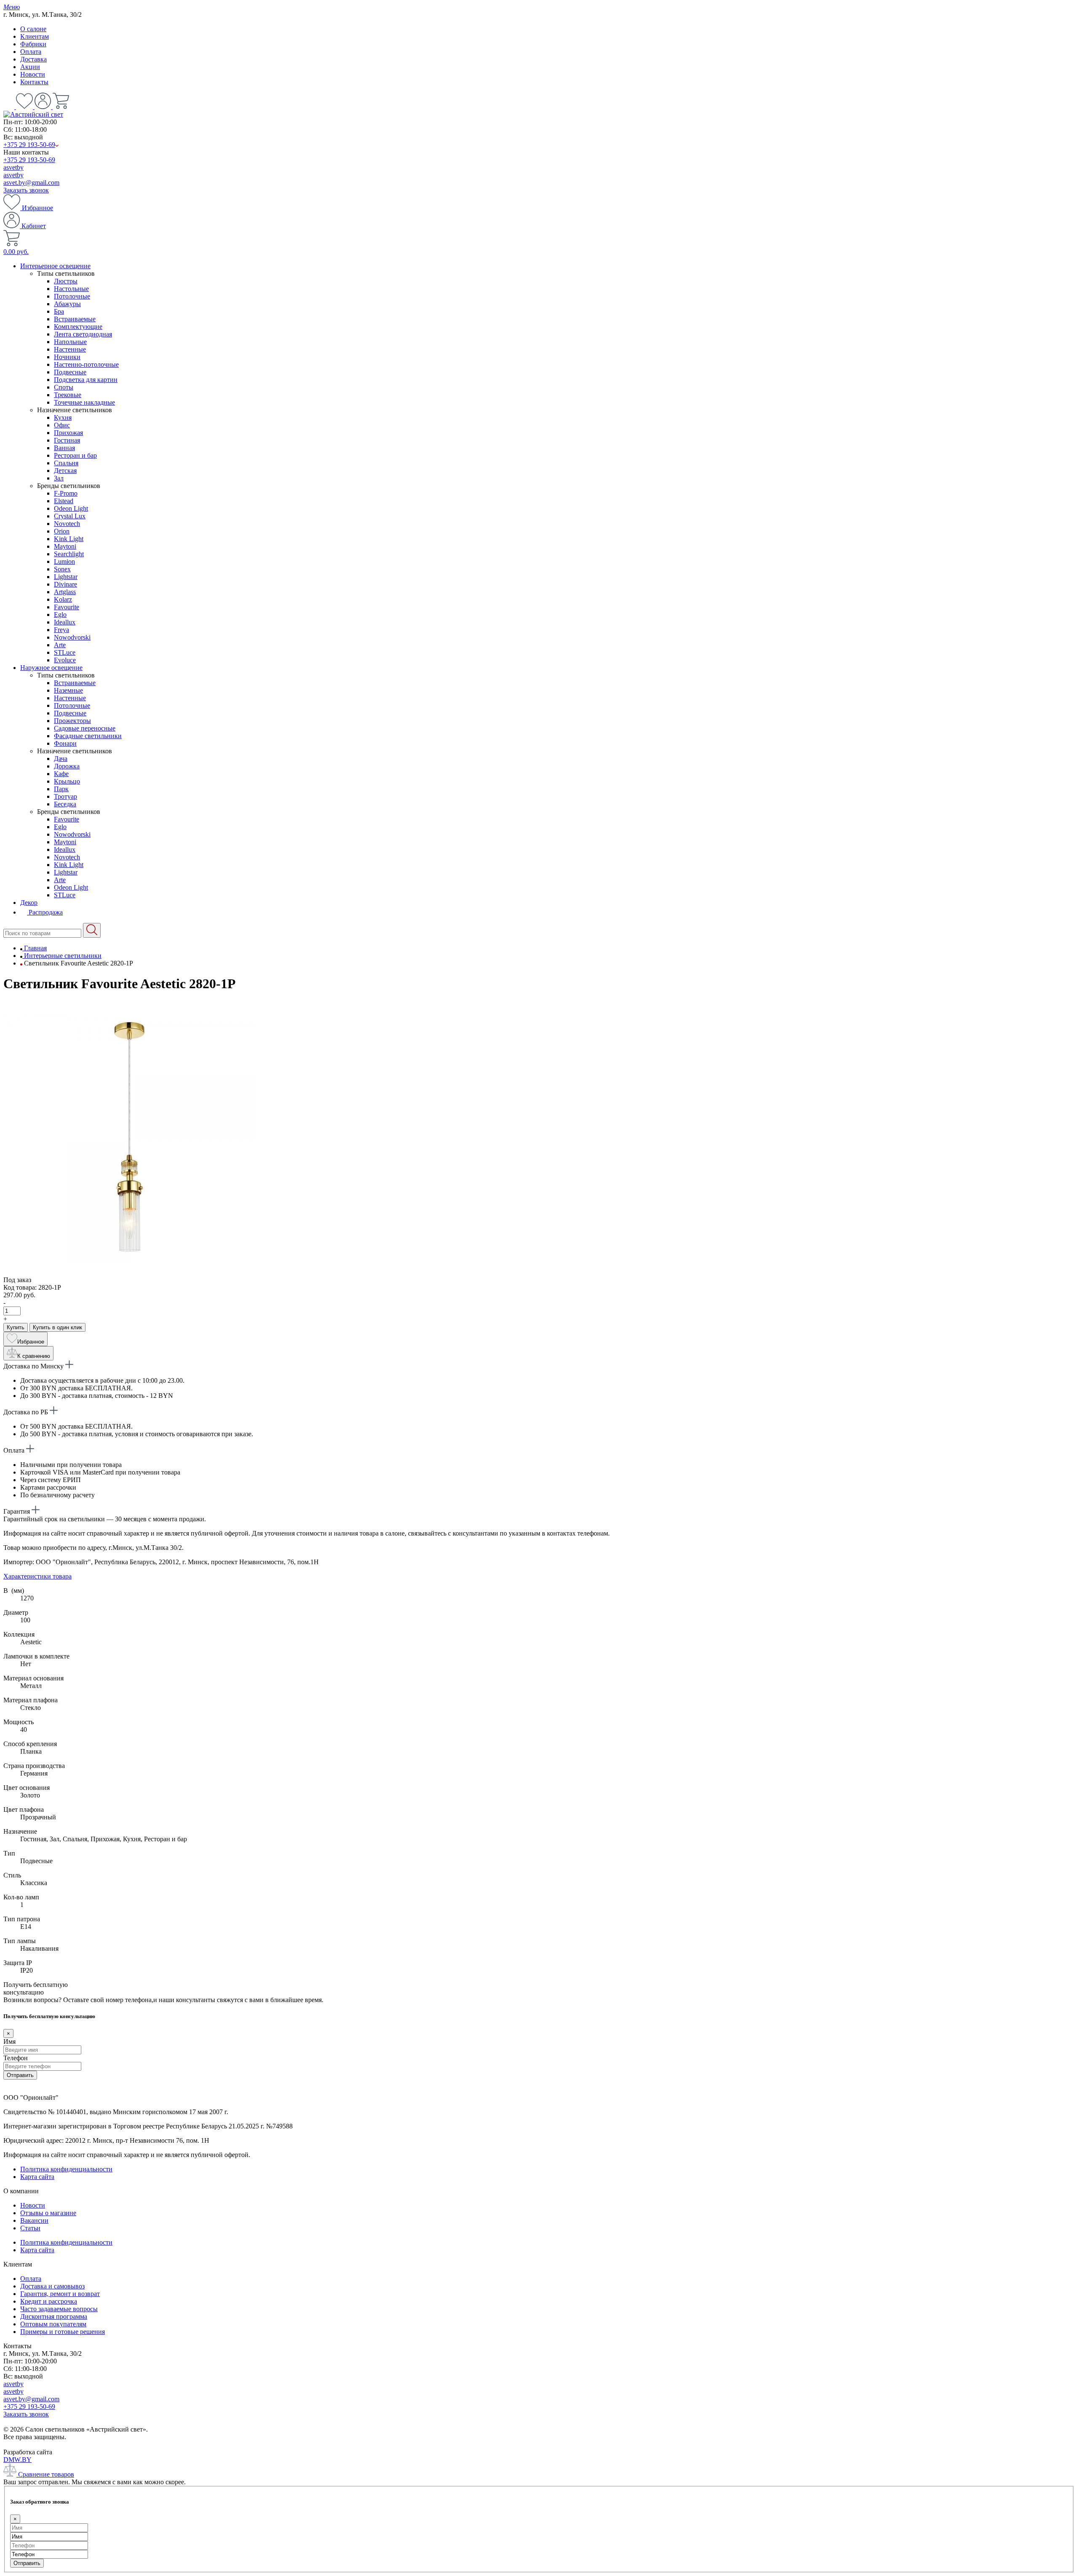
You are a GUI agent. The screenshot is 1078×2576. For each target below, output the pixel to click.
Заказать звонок (26, 190)
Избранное (37, 208)
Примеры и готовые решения (63, 2332)
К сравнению (34, 1356)
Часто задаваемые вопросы (59, 2309)
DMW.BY (17, 2460)
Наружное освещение (51, 668)
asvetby (13, 167)
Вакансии (34, 2220)
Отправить (20, 2075)
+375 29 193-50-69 (29, 145)
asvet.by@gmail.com (31, 183)
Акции (30, 67)
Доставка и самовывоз (52, 2286)
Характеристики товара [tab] (37, 1576)
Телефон (16, 2058)
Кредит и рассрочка (49, 2301)
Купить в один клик (57, 1327)
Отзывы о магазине (48, 2213)
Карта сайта (37, 2177)
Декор (29, 903)
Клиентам (35, 36)
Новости (33, 74)
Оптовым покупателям (53, 2324)
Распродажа (45, 912)
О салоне (33, 29)
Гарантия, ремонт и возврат (60, 2294)
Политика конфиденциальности (66, 2169)
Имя (9, 2041)
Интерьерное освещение (55, 266)
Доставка (33, 59)
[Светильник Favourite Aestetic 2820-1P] (130, 1272)
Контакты (34, 82)
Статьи (30, 2228)
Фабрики (33, 44)
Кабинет (33, 226)
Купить (16, 1327)
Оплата (31, 52)
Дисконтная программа (54, 2316)
